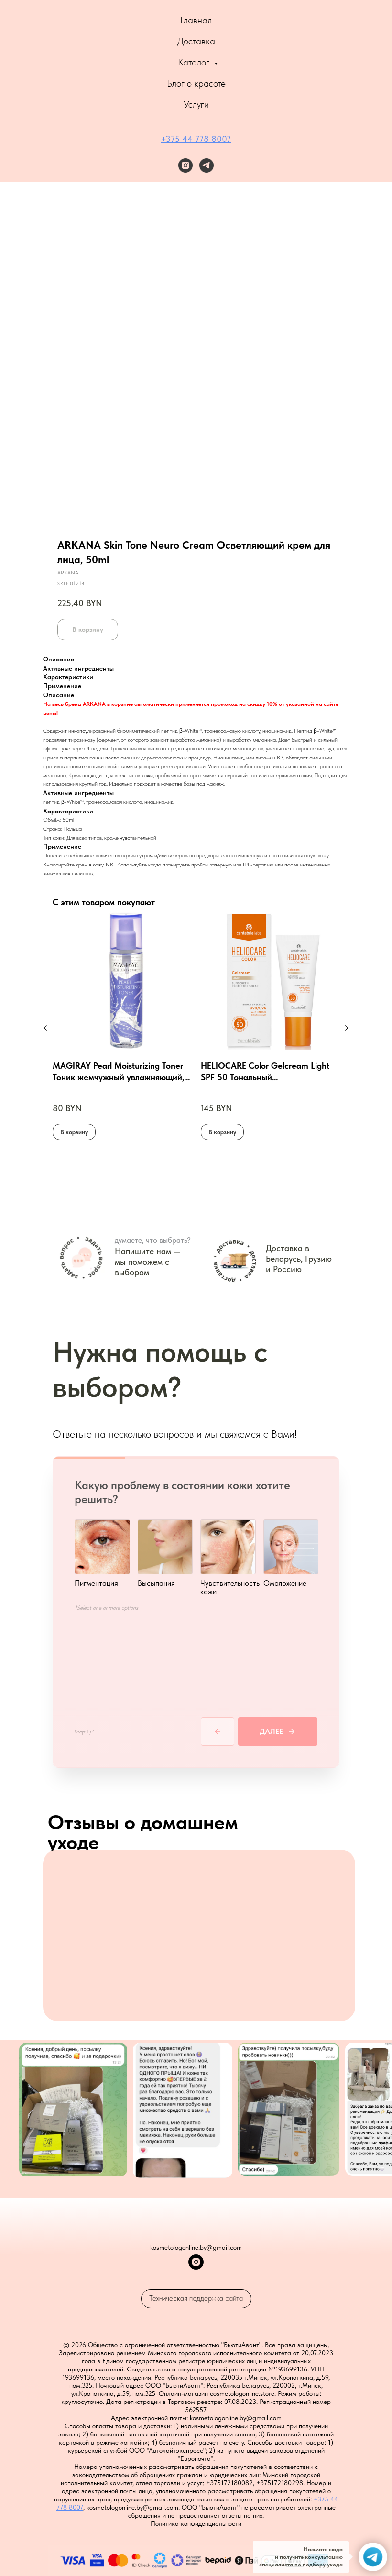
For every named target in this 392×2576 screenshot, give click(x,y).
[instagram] (185, 165)
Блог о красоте (196, 83)
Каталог (195, 62)
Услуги (196, 104)
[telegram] (207, 165)
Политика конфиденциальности (196, 2523)
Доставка (196, 41)
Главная (196, 20)
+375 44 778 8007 (196, 139)
